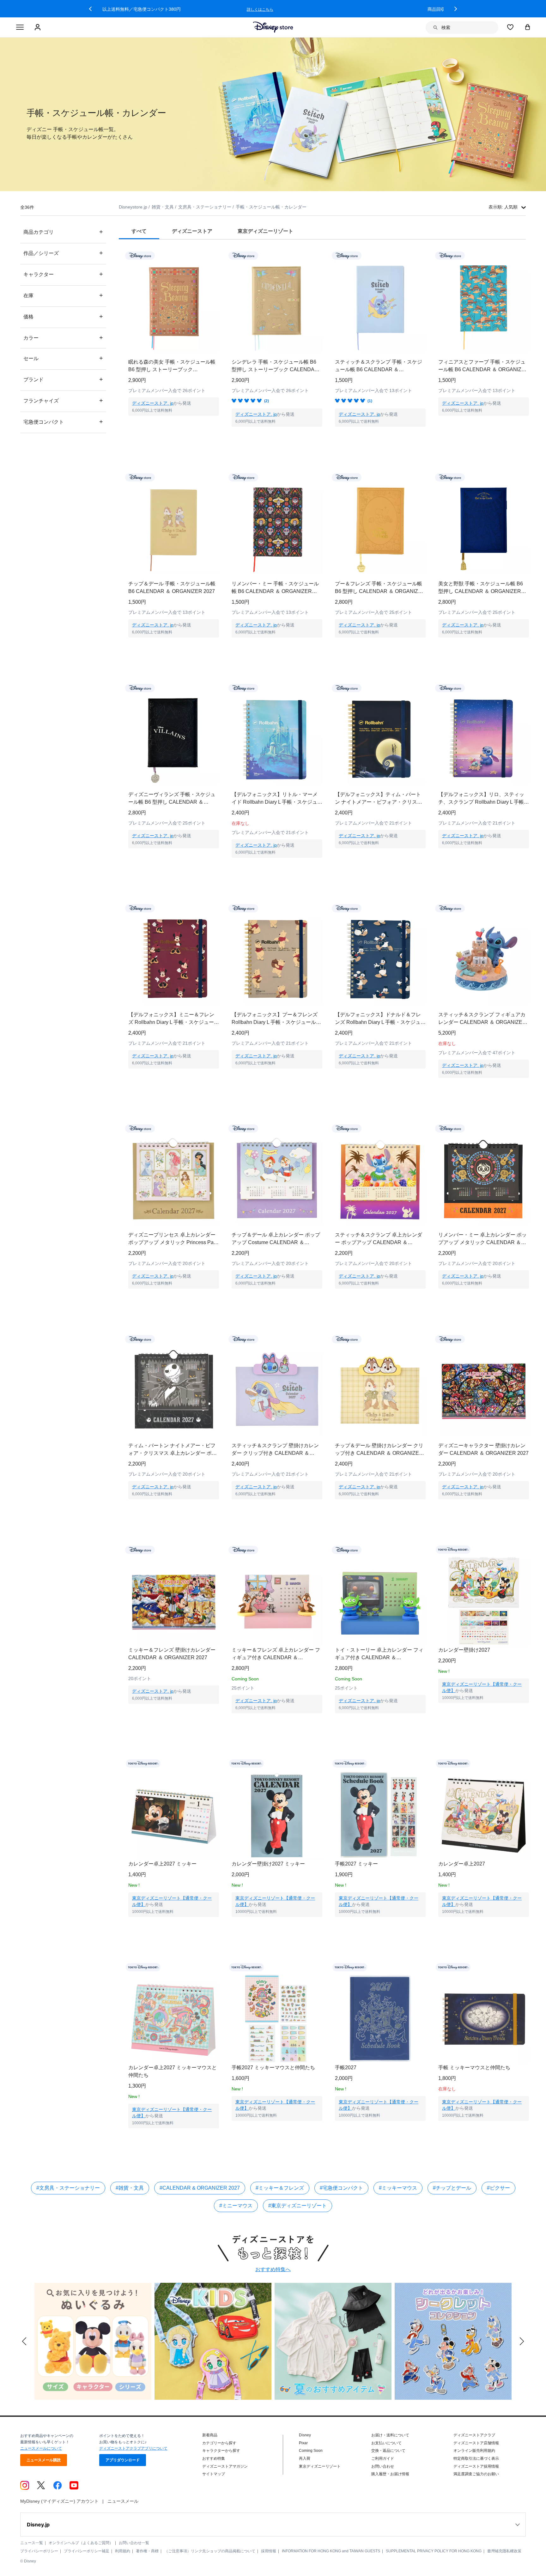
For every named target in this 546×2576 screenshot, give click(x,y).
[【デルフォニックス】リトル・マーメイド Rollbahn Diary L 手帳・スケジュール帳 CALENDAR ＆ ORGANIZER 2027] (277, 739)
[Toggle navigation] (20, 27)
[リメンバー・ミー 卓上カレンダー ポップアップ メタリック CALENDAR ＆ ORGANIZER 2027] (484, 1179)
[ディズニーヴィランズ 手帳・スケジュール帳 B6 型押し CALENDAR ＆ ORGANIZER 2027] (174, 739)
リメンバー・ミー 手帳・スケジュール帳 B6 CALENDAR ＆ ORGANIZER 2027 (275, 588)
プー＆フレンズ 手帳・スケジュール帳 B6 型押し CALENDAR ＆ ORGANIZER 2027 (380, 588)
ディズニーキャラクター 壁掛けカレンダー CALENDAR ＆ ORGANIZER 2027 (483, 1449)
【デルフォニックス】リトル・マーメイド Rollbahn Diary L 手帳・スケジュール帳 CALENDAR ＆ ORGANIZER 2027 (277, 799)
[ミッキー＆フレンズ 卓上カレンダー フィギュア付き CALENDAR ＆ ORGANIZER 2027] (277, 1601)
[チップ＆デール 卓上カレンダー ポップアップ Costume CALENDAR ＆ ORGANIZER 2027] (277, 1179)
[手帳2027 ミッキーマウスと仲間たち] (277, 2019)
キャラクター (63, 274)
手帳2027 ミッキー (356, 1864)
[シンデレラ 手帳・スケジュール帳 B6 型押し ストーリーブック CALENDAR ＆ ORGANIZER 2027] (277, 307)
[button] (90, 9)
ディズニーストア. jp (153, 403)
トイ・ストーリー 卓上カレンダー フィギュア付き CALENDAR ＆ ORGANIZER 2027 (379, 1654)
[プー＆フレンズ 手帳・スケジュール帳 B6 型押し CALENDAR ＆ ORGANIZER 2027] (380, 528)
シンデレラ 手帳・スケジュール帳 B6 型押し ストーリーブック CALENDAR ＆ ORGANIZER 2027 (275, 366)
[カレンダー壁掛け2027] (484, 1601)
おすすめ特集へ (273, 2269)
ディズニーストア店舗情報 (476, 2443)
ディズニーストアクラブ (474, 2435)
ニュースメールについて (41, 2448)
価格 (63, 316)
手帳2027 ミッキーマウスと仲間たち (273, 2068)
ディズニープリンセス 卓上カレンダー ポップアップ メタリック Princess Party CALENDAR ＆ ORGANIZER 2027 (174, 1239)
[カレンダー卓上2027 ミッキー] (174, 1815)
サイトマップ (214, 2474)
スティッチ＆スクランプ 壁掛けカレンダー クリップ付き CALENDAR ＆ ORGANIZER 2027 (275, 1450)
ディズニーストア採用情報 (476, 2466)
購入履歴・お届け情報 (390, 2474)
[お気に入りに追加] (218, 255)
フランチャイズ (63, 400)
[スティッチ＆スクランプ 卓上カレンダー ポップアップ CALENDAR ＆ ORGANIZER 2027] (380, 1179)
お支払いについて (386, 2443)
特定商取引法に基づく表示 (476, 2458)
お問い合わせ (383, 2466)
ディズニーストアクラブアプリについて (133, 2448)
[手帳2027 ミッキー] (380, 1815)
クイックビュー (174, 424)
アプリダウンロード (123, 2460)
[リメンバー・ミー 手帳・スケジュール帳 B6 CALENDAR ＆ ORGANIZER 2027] (277, 528)
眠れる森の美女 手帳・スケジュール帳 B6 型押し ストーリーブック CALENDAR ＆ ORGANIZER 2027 (172, 366)
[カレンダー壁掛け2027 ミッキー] (277, 1815)
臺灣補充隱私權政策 (504, 2551)
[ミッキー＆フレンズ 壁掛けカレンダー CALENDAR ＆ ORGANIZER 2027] (174, 1601)
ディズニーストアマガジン (225, 2466)
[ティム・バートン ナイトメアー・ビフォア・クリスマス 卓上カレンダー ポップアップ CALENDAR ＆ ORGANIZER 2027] (174, 1390)
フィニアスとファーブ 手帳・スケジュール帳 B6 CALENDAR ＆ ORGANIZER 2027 (483, 366)
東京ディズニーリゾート (320, 2466)
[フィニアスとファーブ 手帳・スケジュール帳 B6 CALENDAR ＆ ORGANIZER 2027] (484, 307)
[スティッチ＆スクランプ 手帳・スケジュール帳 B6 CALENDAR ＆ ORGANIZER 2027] (380, 307)
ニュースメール (123, 2501)
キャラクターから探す (221, 2451)
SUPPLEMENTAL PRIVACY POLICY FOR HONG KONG (434, 2551)
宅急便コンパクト (63, 422)
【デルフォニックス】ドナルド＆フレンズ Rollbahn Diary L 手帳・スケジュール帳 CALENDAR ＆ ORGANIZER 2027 (380, 1019)
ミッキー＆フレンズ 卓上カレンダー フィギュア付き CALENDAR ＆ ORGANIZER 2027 (276, 1654)
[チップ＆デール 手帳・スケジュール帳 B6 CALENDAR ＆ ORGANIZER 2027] (174, 528)
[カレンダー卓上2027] (484, 1815)
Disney (305, 2435)
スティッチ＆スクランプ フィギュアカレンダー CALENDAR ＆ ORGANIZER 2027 (482, 1019)
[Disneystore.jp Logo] (273, 27)
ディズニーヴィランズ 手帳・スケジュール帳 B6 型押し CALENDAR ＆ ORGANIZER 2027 (172, 799)
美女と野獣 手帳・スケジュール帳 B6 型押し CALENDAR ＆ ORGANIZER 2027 (481, 588)
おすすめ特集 (214, 2458)
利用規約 (123, 2551)
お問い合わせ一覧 (134, 2543)
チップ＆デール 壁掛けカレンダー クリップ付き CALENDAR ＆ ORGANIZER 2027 (379, 1450)
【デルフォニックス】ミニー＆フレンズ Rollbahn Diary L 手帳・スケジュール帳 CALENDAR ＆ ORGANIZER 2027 (174, 1019)
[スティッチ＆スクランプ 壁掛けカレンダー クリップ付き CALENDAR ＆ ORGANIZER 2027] (277, 1390)
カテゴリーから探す (219, 2443)
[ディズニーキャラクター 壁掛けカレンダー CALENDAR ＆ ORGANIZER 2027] (484, 1390)
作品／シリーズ (63, 253)
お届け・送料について (390, 2435)
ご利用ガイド (383, 2458)
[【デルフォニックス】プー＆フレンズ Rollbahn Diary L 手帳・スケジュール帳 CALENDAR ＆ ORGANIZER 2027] (277, 959)
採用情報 (269, 2551)
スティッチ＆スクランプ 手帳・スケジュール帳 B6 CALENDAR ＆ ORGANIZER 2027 (379, 366)
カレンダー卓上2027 (462, 1864)
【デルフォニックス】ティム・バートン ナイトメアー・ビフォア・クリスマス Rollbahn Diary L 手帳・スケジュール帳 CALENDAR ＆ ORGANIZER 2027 (380, 799)
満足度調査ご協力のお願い (476, 2474)
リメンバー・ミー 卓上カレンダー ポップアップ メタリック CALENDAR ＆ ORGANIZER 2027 (482, 1239)
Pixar (303, 2443)
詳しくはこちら (399, 9)
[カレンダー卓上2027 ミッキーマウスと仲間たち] (174, 2019)
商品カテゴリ (63, 232)
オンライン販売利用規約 (474, 2451)
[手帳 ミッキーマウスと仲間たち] (484, 2019)
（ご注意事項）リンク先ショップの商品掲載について (210, 2551)
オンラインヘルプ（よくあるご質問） (81, 2543)
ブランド (63, 379)
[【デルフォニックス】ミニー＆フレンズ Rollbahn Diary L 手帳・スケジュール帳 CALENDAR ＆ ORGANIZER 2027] (174, 959)
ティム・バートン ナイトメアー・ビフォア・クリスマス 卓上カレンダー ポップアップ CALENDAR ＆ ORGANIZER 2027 (173, 1450)
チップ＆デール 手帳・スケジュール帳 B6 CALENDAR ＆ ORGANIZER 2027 (172, 587)
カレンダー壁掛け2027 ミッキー (268, 1864)
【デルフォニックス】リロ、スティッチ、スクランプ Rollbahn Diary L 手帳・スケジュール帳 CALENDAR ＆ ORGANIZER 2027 (484, 799)
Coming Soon (311, 2451)
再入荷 (305, 2458)
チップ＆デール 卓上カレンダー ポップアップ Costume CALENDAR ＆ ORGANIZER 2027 (276, 1239)
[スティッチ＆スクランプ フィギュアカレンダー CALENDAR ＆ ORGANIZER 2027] (484, 959)
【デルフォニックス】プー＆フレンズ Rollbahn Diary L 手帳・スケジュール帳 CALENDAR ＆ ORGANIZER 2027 (276, 1019)
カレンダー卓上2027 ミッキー (162, 1864)
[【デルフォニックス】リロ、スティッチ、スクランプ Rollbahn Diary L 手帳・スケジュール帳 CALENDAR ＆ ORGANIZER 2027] (484, 739)
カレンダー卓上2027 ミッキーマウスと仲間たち (173, 2071)
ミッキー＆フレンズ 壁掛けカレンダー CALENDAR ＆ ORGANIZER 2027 (172, 1654)
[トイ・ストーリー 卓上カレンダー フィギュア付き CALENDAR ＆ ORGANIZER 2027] (380, 1601)
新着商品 (210, 2435)
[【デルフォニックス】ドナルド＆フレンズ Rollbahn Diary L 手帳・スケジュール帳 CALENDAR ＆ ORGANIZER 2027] (380, 959)
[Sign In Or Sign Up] (38, 27)
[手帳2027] (380, 2019)
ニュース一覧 (32, 2543)
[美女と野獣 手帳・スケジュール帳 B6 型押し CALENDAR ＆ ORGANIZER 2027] (484, 528)
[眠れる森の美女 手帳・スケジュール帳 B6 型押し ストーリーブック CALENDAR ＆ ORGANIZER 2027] (174, 307)
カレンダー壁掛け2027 (464, 1650)
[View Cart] (528, 27)
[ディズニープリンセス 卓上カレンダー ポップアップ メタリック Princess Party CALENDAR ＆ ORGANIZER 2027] (174, 1179)
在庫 (63, 295)
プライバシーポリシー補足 (87, 2551)
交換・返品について (388, 2451)
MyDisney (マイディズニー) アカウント (59, 2501)
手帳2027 (346, 2068)
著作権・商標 (147, 2551)
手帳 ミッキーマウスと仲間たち (474, 2068)
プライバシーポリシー (39, 2551)
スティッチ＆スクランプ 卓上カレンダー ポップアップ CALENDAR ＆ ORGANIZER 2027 (379, 1239)
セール (63, 358)
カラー (63, 338)
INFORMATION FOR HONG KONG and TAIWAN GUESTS (331, 2551)
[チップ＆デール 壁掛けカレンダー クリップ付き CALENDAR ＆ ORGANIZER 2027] (380, 1390)
